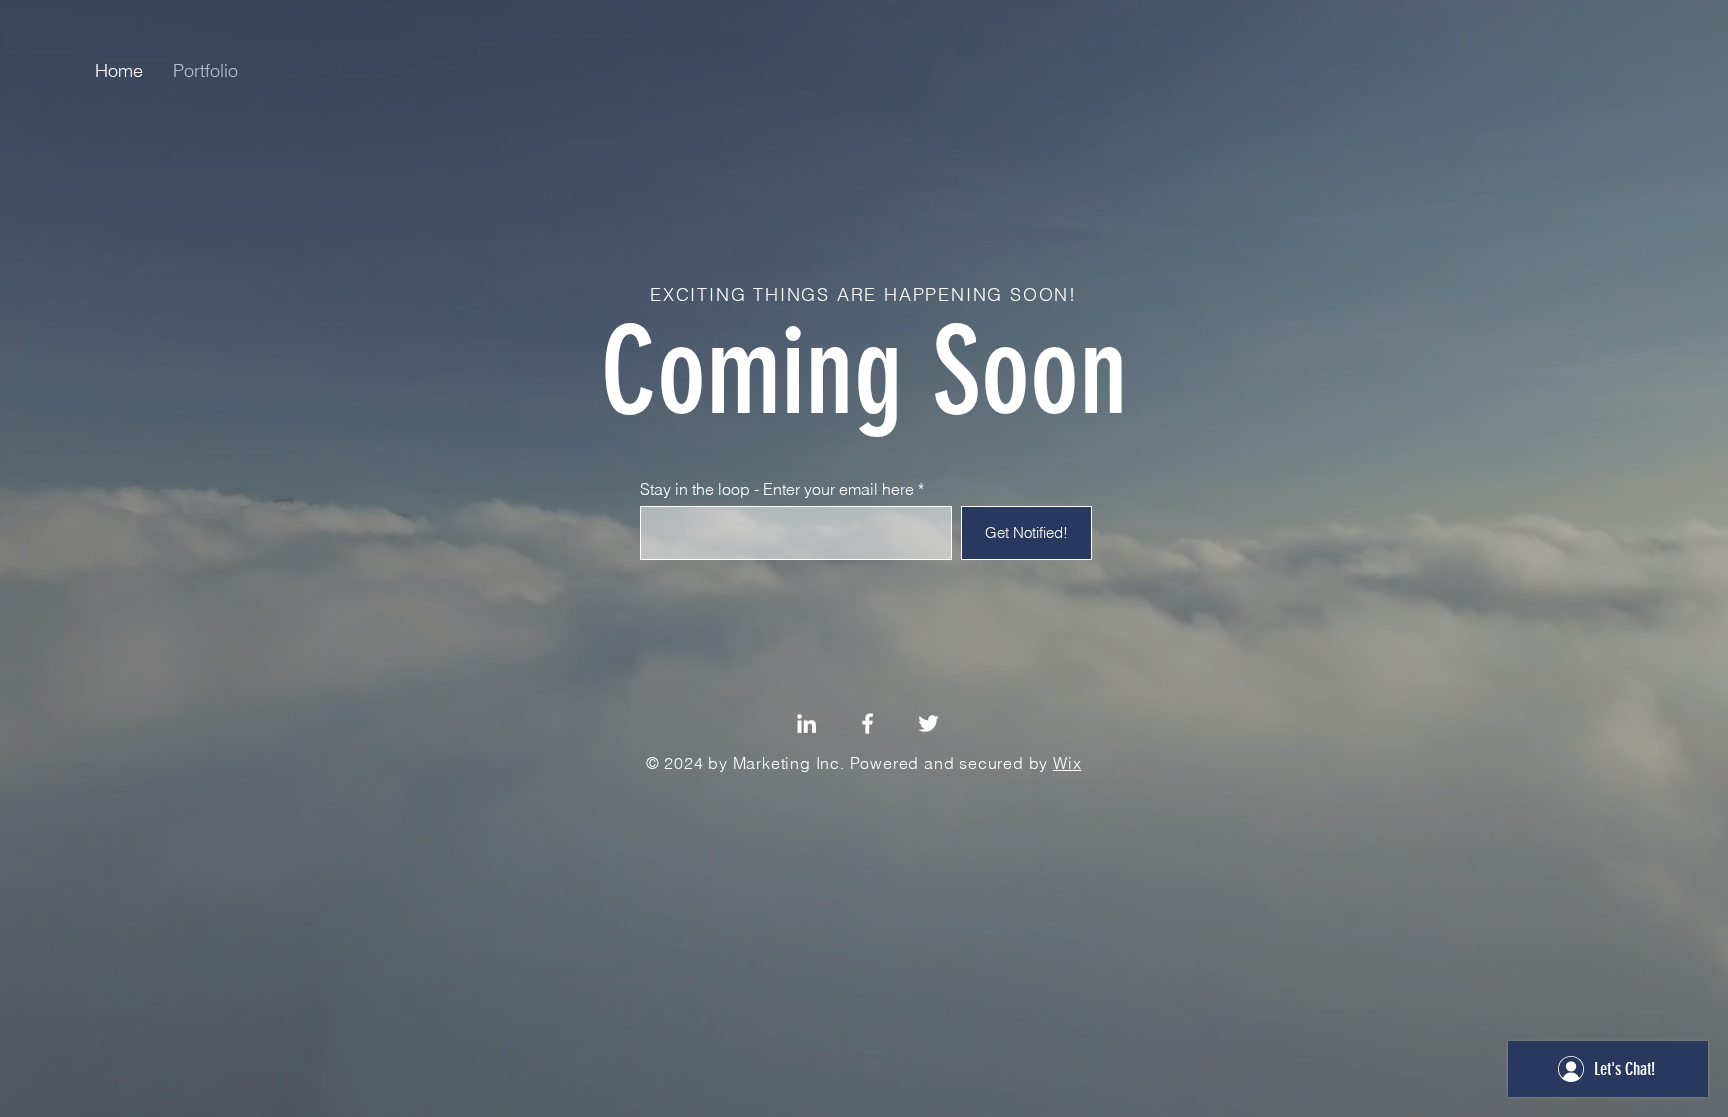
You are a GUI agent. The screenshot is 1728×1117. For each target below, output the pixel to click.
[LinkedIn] (806, 723)
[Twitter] (928, 723)
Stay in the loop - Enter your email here (777, 489)
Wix (1067, 763)
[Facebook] (867, 723)
